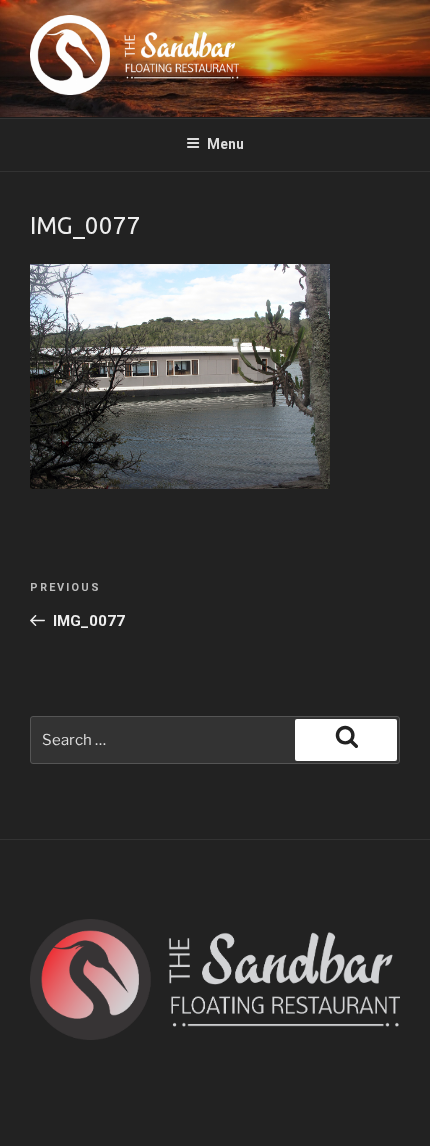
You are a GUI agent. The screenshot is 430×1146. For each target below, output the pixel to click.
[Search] (346, 740)
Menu (225, 144)
